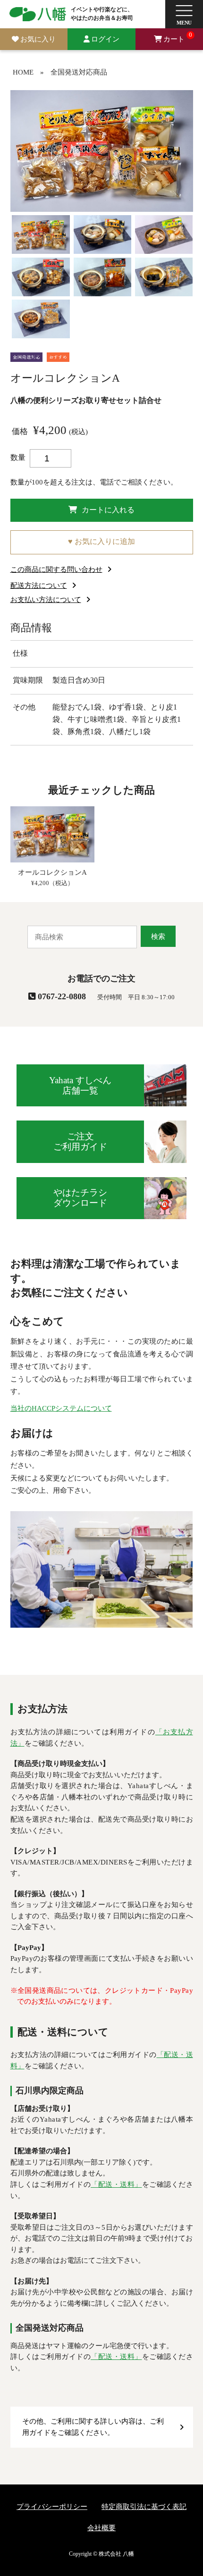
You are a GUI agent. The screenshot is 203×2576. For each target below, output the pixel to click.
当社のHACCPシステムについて (61, 1408)
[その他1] (102, 234)
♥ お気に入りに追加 (101, 542)
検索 (158, 937)
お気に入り (38, 39)
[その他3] (41, 276)
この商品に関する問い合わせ (56, 569)
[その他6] (41, 318)
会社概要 (101, 2528)
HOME (23, 72)
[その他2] (164, 234)
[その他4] (102, 276)
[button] (184, 14)
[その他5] (164, 276)
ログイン (105, 39)
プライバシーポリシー (52, 2507)
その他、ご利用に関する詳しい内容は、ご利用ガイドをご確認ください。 (93, 2427)
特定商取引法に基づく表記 (144, 2507)
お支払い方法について (46, 600)
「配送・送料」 (116, 2184)
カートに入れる (108, 510)
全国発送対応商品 (79, 72)
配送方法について (39, 585)
